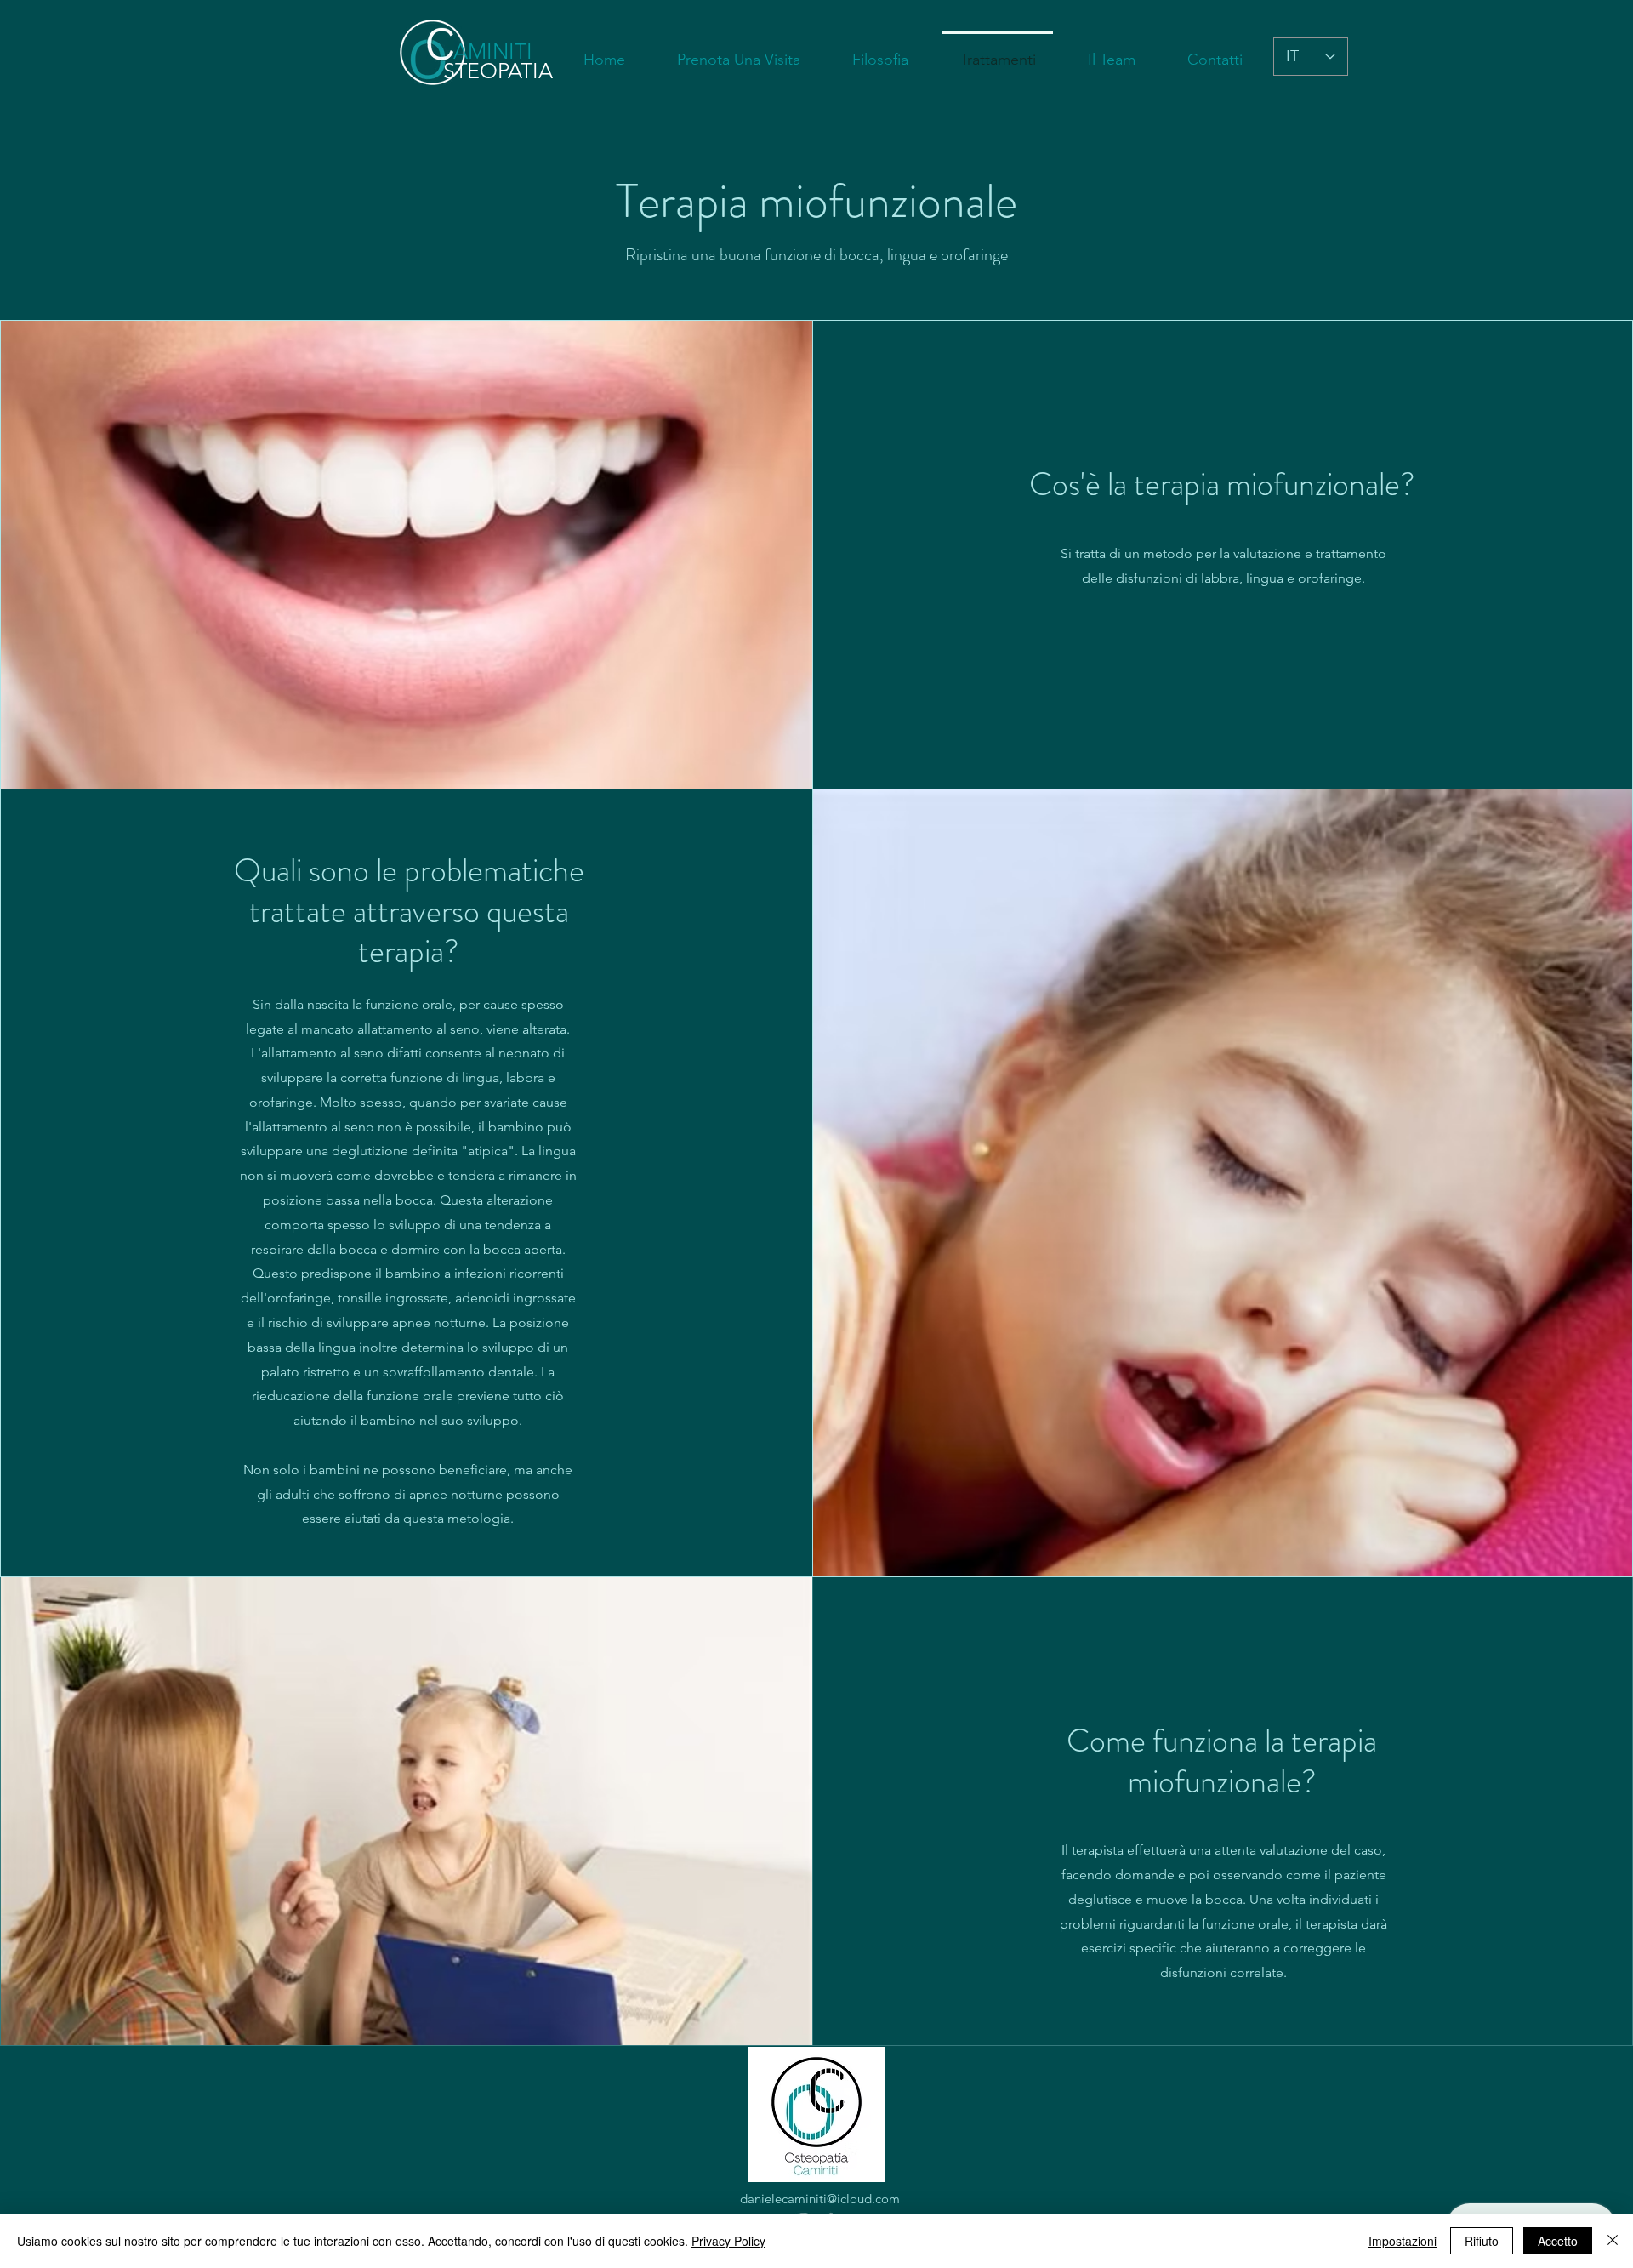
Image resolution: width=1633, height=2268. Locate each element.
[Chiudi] (1613, 2241)
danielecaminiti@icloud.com (820, 2199)
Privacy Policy (728, 2241)
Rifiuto (1482, 2241)
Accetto (1558, 2241)
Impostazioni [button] (1403, 2241)
